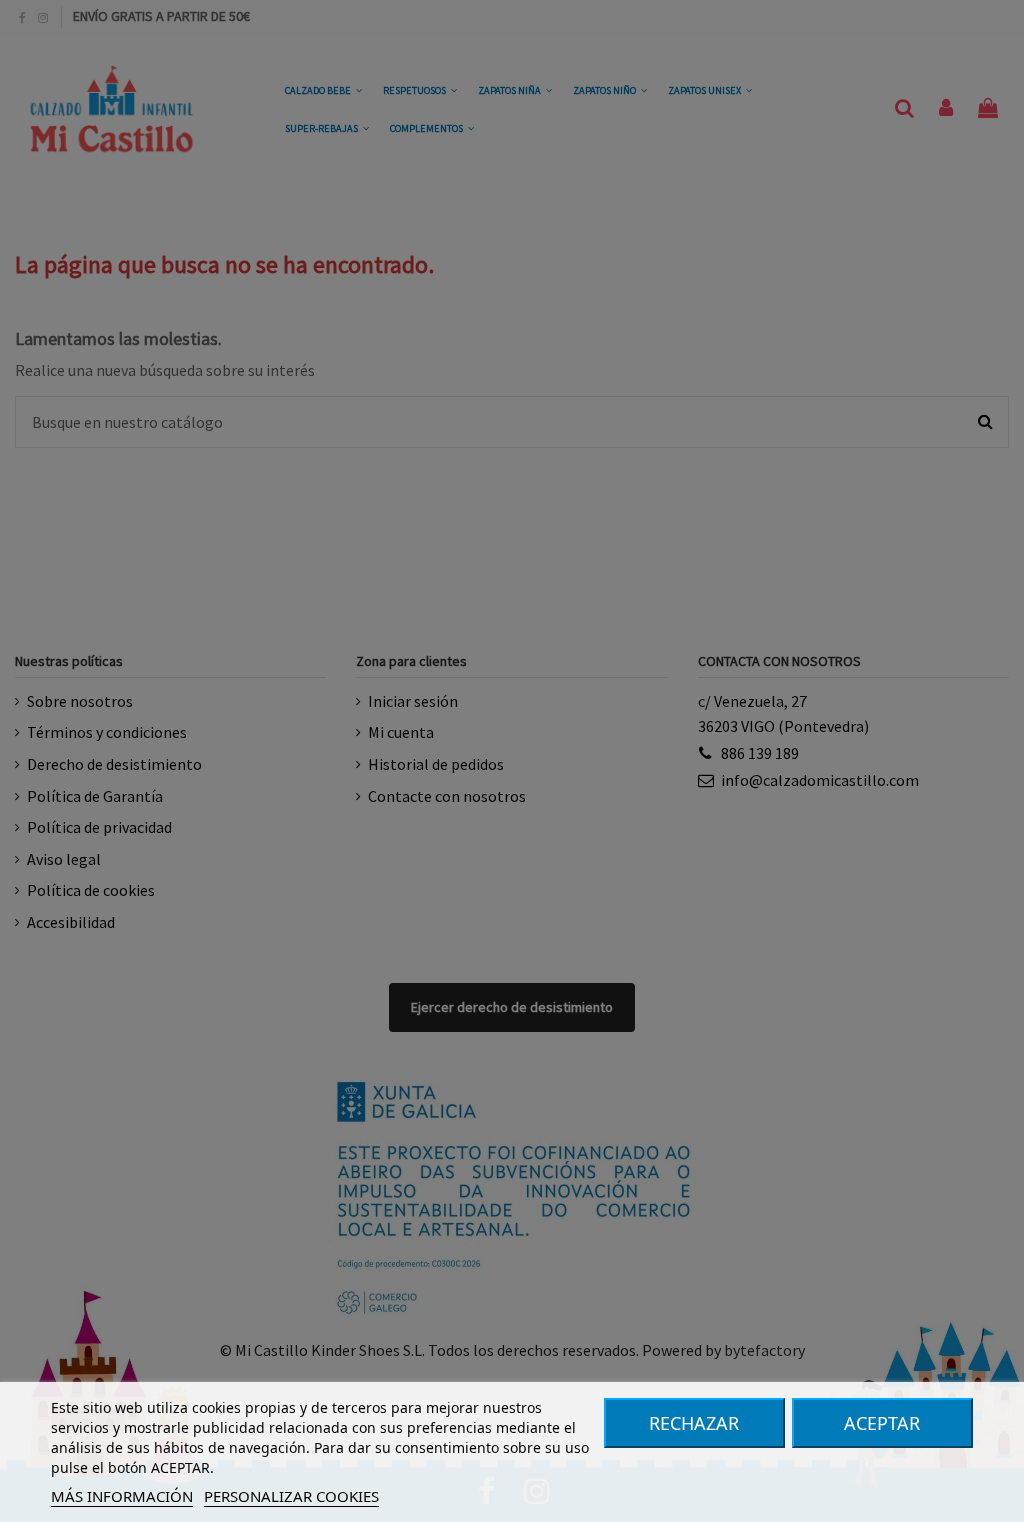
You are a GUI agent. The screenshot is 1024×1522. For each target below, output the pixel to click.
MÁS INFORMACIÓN (122, 1496)
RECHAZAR (694, 1423)
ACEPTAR (882, 1423)
